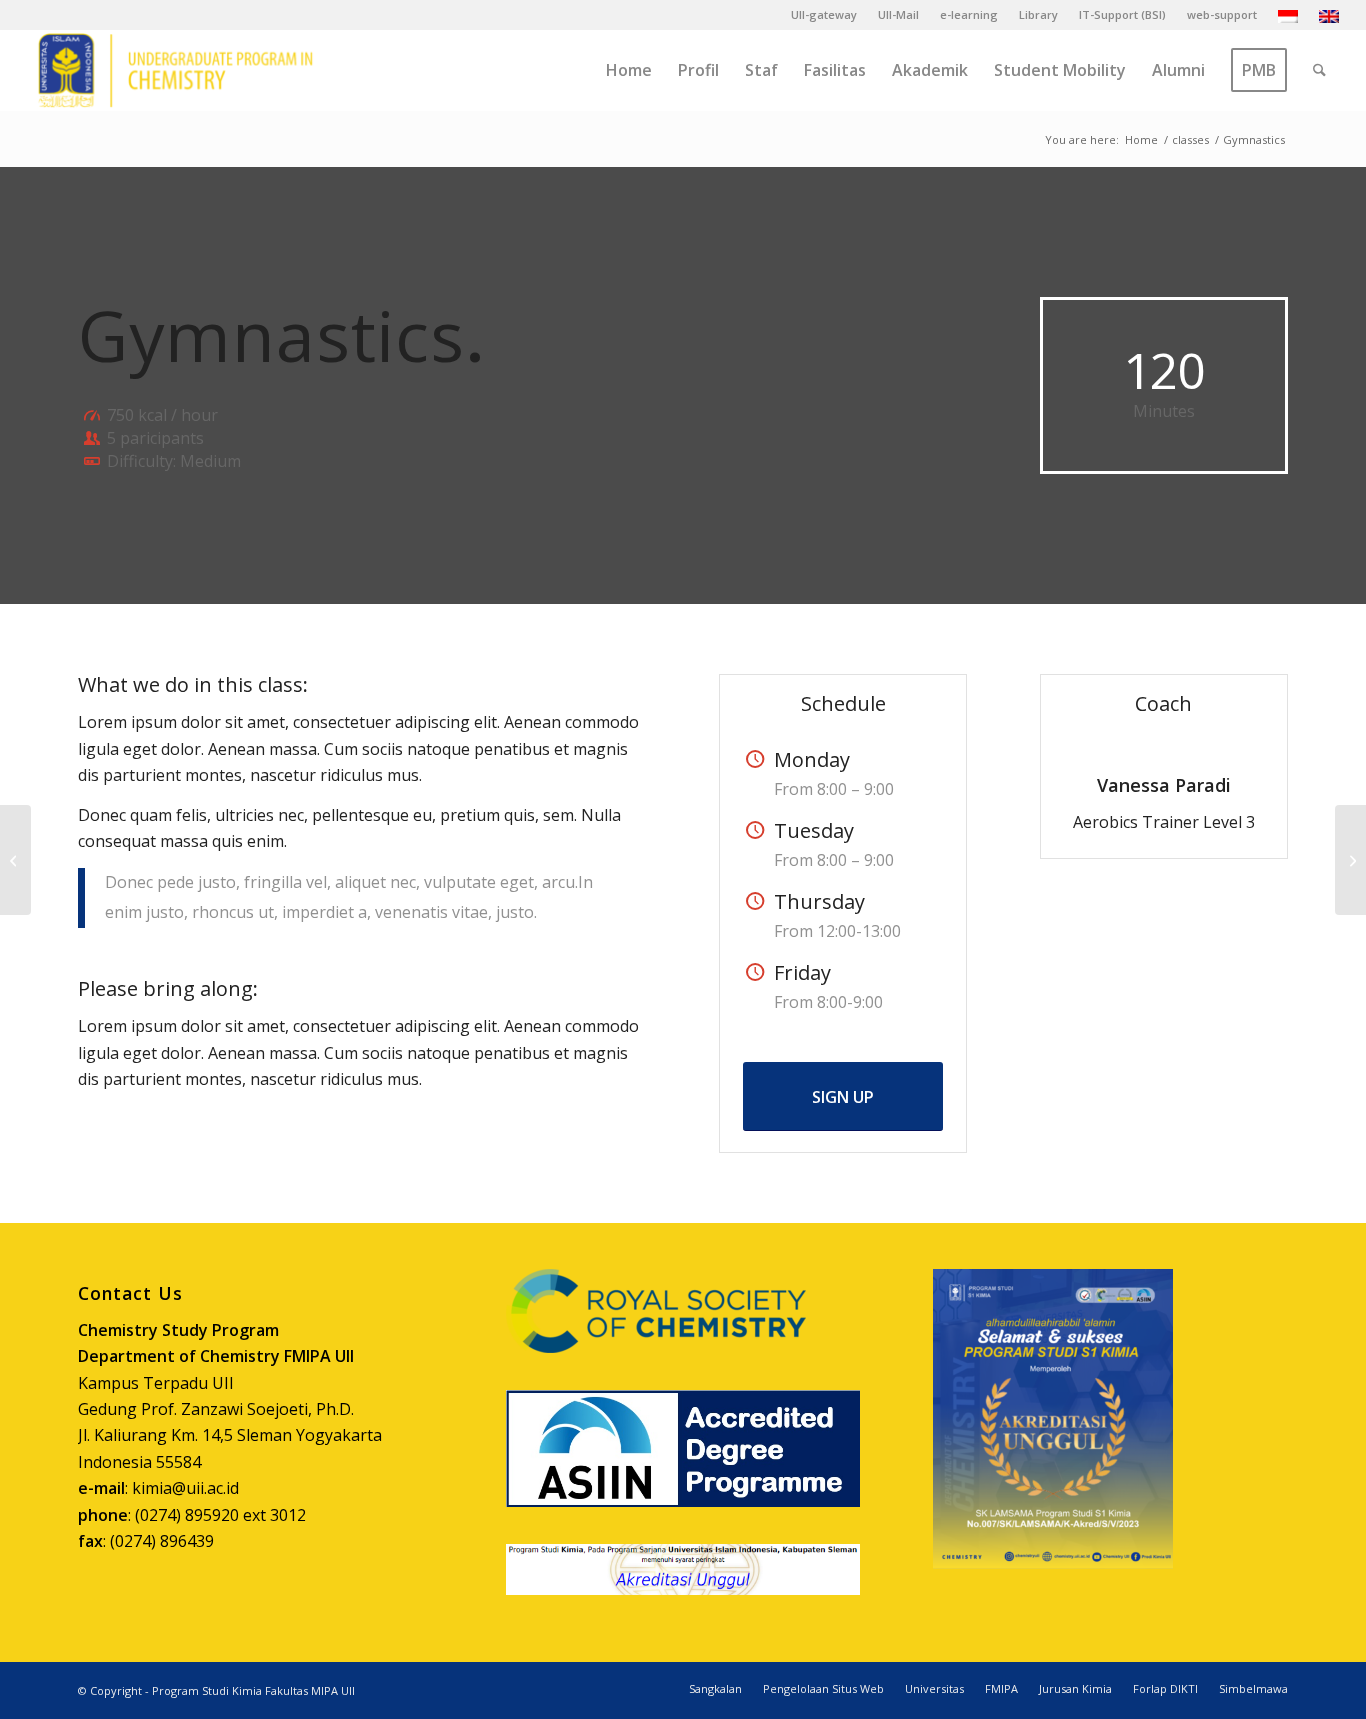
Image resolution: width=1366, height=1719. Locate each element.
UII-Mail (898, 14)
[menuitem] (824, 15)
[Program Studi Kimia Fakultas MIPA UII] (175, 70)
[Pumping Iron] (15, 860)
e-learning (969, 14)
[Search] (1319, 70)
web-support (1222, 14)
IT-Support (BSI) (1122, 14)
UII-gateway (824, 14)
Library (1038, 14)
